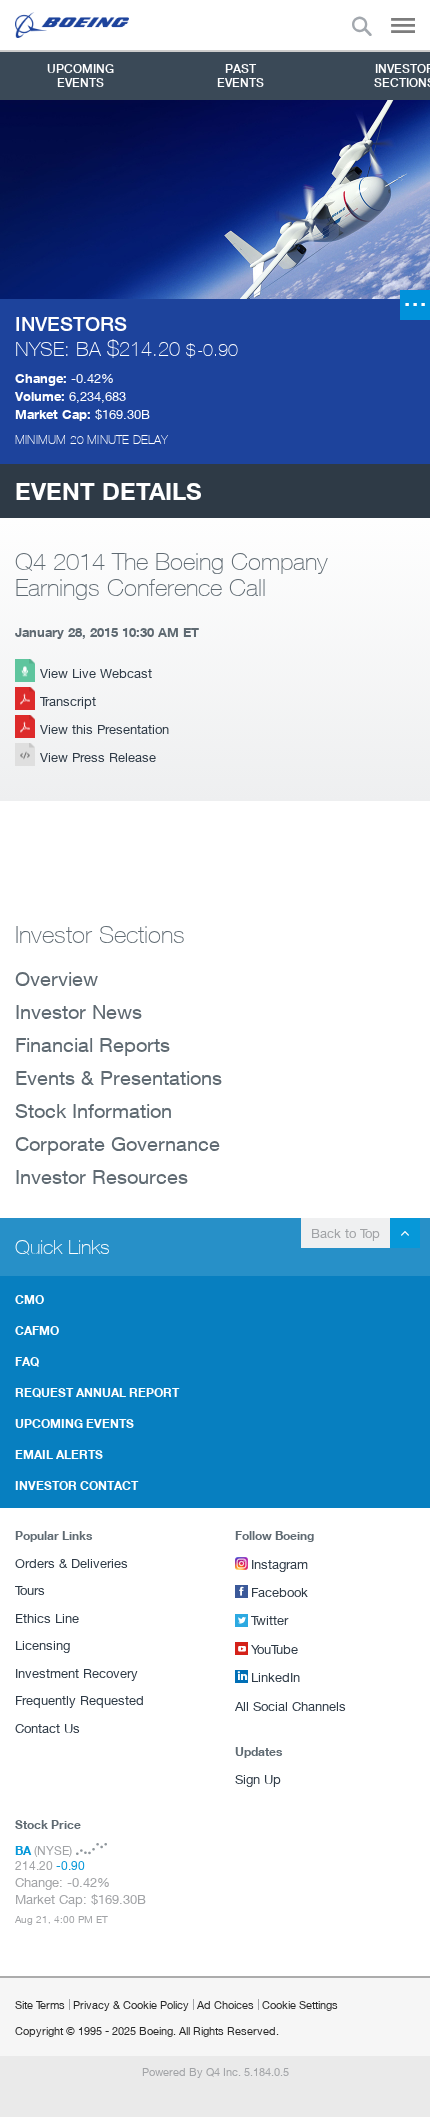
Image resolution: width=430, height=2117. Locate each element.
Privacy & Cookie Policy (131, 2004)
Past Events (240, 75)
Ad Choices (225, 2004)
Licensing (42, 1645)
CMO (29, 1299)
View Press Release (98, 757)
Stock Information (93, 1110)
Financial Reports (92, 1044)
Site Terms (40, 2004)
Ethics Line (47, 1618)
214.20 (149, 348)
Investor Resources (101, 1176)
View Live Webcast (96, 673)
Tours (30, 1590)
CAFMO (37, 1330)
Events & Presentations (118, 1077)
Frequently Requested (79, 1700)
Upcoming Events (80, 75)
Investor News (78, 1011)
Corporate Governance (117, 1143)
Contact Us (47, 1728)
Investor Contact (76, 1485)
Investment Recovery (76, 1673)
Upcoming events (74, 1423)
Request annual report (97, 1392)
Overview (56, 978)
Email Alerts (59, 1454)
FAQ (27, 1361)
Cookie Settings (300, 2004)
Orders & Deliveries (71, 1563)
